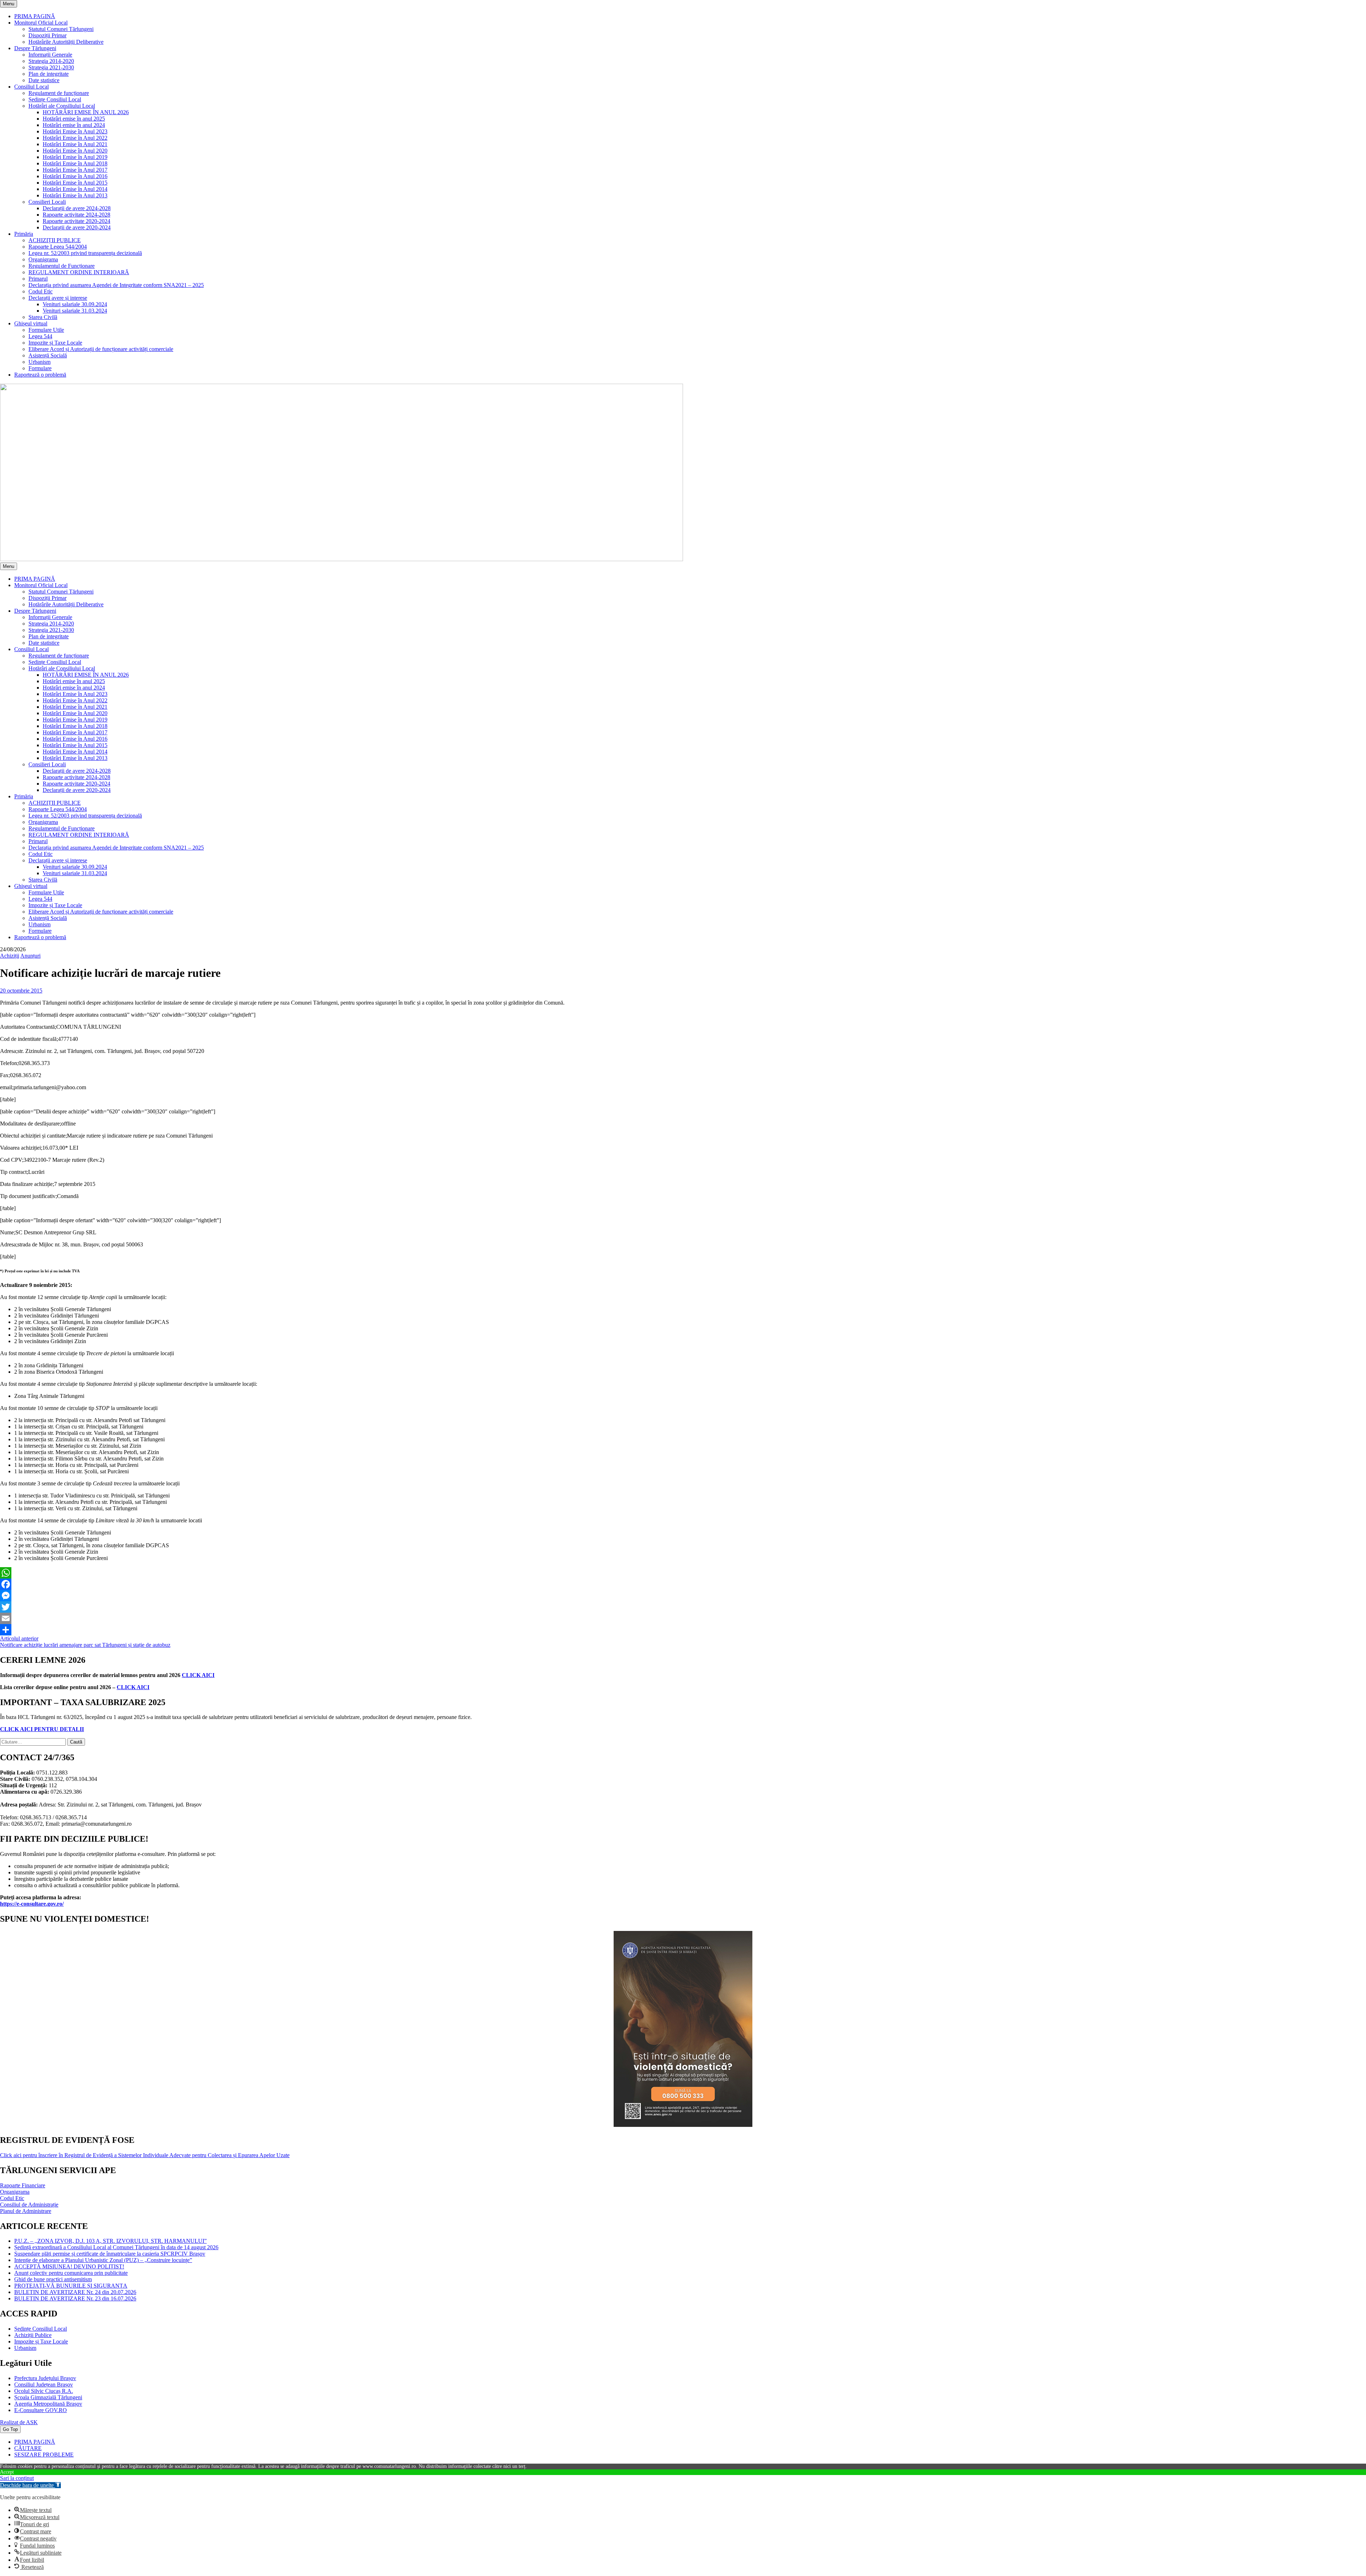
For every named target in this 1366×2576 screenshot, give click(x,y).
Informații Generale (50, 55)
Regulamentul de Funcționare (62, 266)
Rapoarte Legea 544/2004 (58, 247)
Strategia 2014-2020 (51, 61)
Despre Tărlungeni (35, 48)
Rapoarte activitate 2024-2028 (76, 215)
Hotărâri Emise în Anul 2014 (75, 189)
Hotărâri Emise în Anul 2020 (75, 151)
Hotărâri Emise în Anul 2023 (75, 131)
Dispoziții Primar (47, 35)
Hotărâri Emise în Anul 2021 (75, 144)
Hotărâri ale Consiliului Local (62, 106)
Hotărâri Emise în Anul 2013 (75, 195)
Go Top (10, 2429)
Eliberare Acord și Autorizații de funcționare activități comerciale (101, 349)
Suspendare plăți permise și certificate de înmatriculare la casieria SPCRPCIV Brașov (110, 2254)
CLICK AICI (198, 1675)
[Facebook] (683, 1584)
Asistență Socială (48, 355)
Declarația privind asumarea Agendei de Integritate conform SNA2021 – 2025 (116, 285)
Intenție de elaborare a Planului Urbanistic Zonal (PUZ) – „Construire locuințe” (103, 2260)
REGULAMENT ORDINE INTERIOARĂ (79, 272)
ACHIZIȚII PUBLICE (55, 240)
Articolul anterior (19, 1638)
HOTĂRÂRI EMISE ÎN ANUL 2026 (86, 112)
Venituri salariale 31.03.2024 (75, 311)
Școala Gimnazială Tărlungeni (48, 2397)
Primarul (38, 279)
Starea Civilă (43, 317)
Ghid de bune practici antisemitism (53, 2279)
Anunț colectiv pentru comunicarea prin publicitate (71, 2273)
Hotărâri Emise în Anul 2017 (75, 170)
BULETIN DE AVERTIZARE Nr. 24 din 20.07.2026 (75, 2292)
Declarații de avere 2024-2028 (77, 208)
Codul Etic (41, 291)
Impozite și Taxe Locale (55, 343)
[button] (30, 2485)
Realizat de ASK (19, 2422)
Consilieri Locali (47, 202)
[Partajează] (683, 1630)
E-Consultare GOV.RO (41, 2410)
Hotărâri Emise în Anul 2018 (75, 163)
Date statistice (44, 80)
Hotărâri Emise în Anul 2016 (75, 176)
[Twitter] (683, 1607)
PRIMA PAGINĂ (35, 16)
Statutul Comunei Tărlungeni (61, 29)
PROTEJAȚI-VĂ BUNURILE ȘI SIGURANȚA (71, 2286)
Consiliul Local (31, 87)
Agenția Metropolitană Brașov (48, 2404)
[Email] (683, 1618)
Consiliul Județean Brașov (44, 2385)
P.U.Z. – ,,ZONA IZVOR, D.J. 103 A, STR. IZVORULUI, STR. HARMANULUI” (110, 2241)
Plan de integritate (49, 74)
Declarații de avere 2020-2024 (77, 227)
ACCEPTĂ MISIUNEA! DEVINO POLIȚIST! (69, 2266)
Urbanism (39, 362)
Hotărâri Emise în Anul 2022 (75, 138)
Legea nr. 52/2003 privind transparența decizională (85, 253)
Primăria (24, 234)
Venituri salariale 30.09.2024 (75, 304)
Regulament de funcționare (59, 93)
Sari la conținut (17, 2478)
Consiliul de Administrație (29, 2205)
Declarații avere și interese (58, 298)
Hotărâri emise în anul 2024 (74, 125)
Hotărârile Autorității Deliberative (66, 42)
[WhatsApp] (683, 1573)
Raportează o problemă (40, 375)
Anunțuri (30, 956)
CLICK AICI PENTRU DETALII (42, 1729)
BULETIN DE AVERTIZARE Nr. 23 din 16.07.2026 (75, 2298)
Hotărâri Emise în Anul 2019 (75, 157)
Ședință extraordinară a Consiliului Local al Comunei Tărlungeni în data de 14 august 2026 (116, 2247)
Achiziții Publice (33, 2335)
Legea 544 (40, 336)
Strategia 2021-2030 (51, 67)
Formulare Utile (46, 330)
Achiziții (10, 956)
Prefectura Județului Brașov (45, 2378)
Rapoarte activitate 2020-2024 (76, 221)
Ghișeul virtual (31, 323)
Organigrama (43, 259)
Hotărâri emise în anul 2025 (74, 119)
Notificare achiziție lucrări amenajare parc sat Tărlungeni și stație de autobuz (85, 1645)
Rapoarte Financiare (23, 2185)
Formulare (40, 368)
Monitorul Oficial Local (41, 23)
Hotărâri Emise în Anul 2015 (75, 183)
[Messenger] (683, 1596)
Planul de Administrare (26, 2211)
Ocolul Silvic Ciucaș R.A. (44, 2391)
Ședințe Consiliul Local (55, 99)
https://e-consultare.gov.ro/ (32, 1904)
